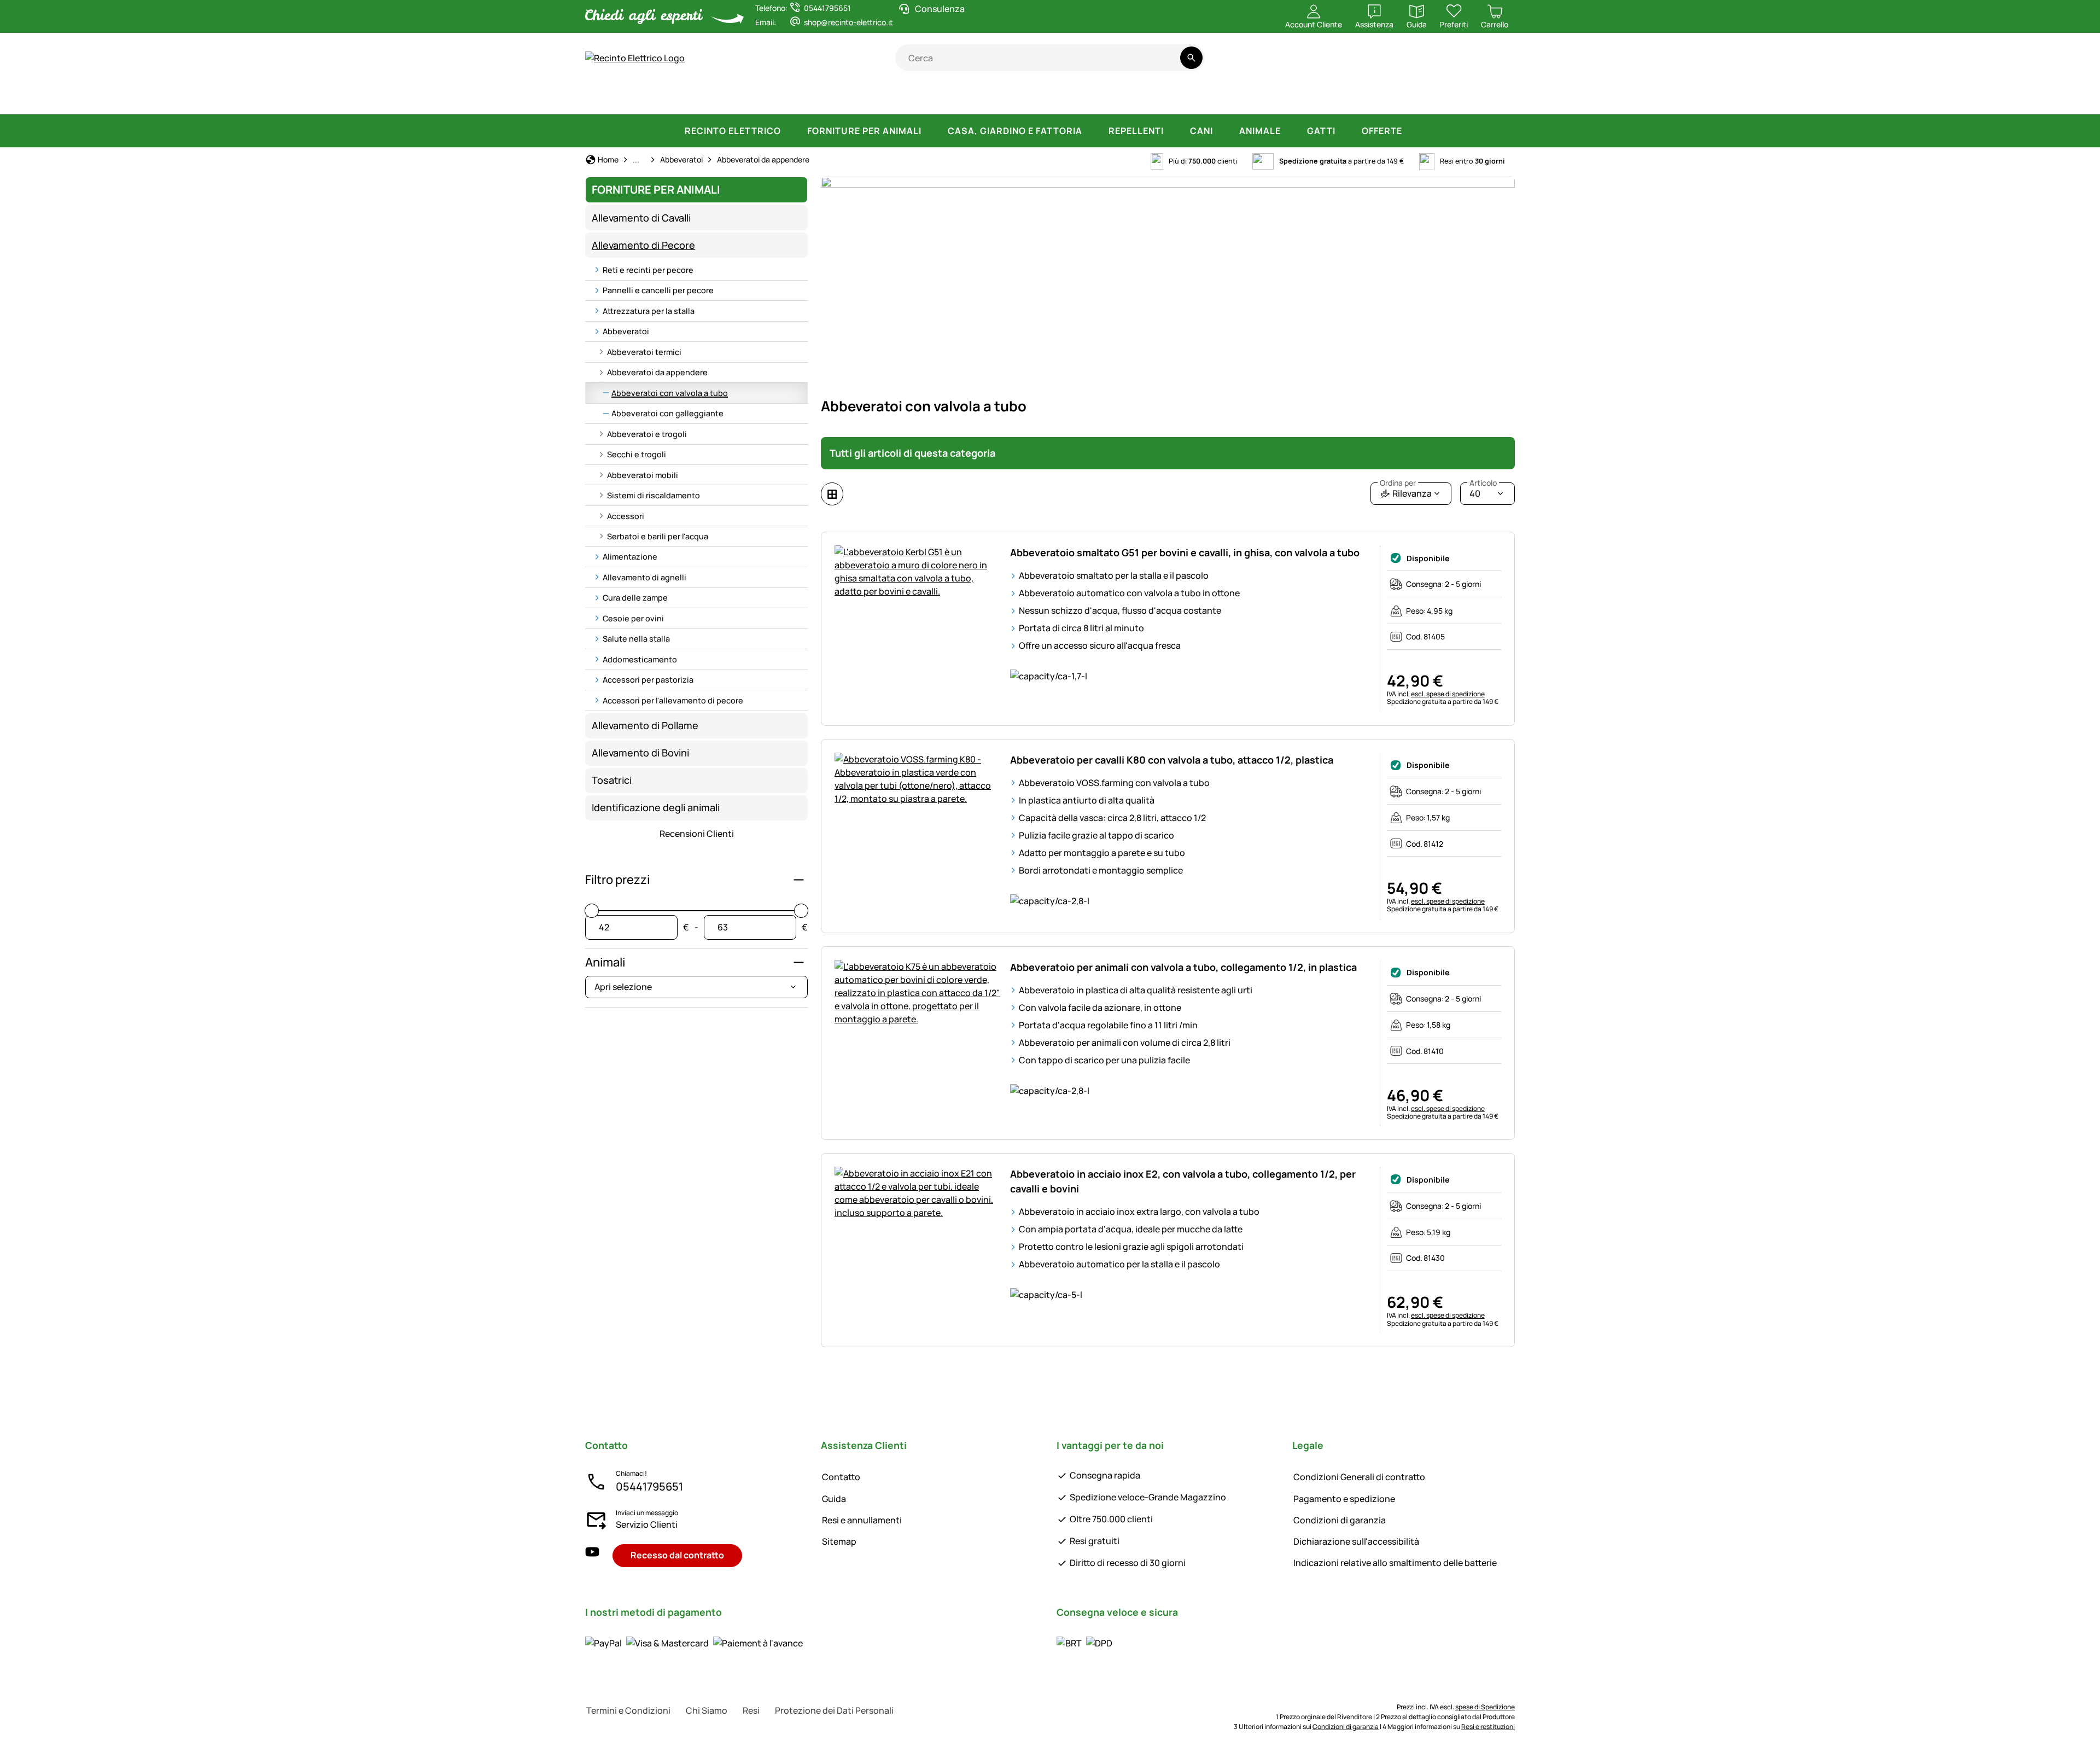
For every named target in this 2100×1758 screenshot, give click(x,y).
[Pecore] (785, 98)
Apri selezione (623, 987)
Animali (605, 962)
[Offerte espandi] (1413, 131)
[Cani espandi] (1224, 131)
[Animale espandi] (1292, 131)
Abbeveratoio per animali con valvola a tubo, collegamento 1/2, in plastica (1183, 967)
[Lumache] (1456, 98)
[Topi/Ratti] (1415, 98)
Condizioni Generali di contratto (1359, 1477)
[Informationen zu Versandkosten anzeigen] (1084, 1643)
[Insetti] (1495, 98)
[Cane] (929, 98)
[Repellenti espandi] (1175, 131)
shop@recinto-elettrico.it (848, 22)
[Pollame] (882, 98)
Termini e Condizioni (628, 1710)
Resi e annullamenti (862, 1520)
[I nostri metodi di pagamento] (694, 1643)
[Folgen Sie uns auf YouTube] (592, 1555)
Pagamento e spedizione (1344, 1499)
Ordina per (1398, 483)
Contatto (841, 1477)
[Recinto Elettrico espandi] (792, 131)
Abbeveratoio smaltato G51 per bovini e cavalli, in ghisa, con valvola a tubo (1185, 552)
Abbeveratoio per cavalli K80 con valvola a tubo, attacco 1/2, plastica (1172, 760)
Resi (751, 1710)
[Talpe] (1370, 98)
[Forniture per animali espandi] (932, 131)
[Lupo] (1124, 98)
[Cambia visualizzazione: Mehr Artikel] (832, 494)
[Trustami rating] (1407, 64)
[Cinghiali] (1068, 98)
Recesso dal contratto (677, 1555)
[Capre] (836, 98)
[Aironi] (1326, 98)
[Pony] (669, 98)
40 (1483, 491)
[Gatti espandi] (1346, 131)
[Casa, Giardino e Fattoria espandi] (1093, 131)
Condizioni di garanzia (1340, 1520)
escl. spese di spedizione (1448, 694)
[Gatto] (977, 98)
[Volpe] (1179, 98)
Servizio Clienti (647, 1524)
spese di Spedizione (1485, 1707)
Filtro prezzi (617, 880)
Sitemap (839, 1541)
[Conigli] (1019, 98)
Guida (834, 1499)
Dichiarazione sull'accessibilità (1356, 1541)
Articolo (1483, 483)
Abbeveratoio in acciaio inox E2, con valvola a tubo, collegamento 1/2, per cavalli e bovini (1183, 1181)
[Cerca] (1191, 58)
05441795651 (649, 1486)
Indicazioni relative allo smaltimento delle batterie (1395, 1563)
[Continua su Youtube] (1451, 64)
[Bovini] (727, 98)
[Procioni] (1230, 98)
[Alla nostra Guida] (1494, 64)
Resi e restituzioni (1488, 1727)
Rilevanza (1406, 491)
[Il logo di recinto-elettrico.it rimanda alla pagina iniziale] (740, 58)
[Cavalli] (615, 98)
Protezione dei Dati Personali (834, 1710)
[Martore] (1280, 98)
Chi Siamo (707, 1710)
